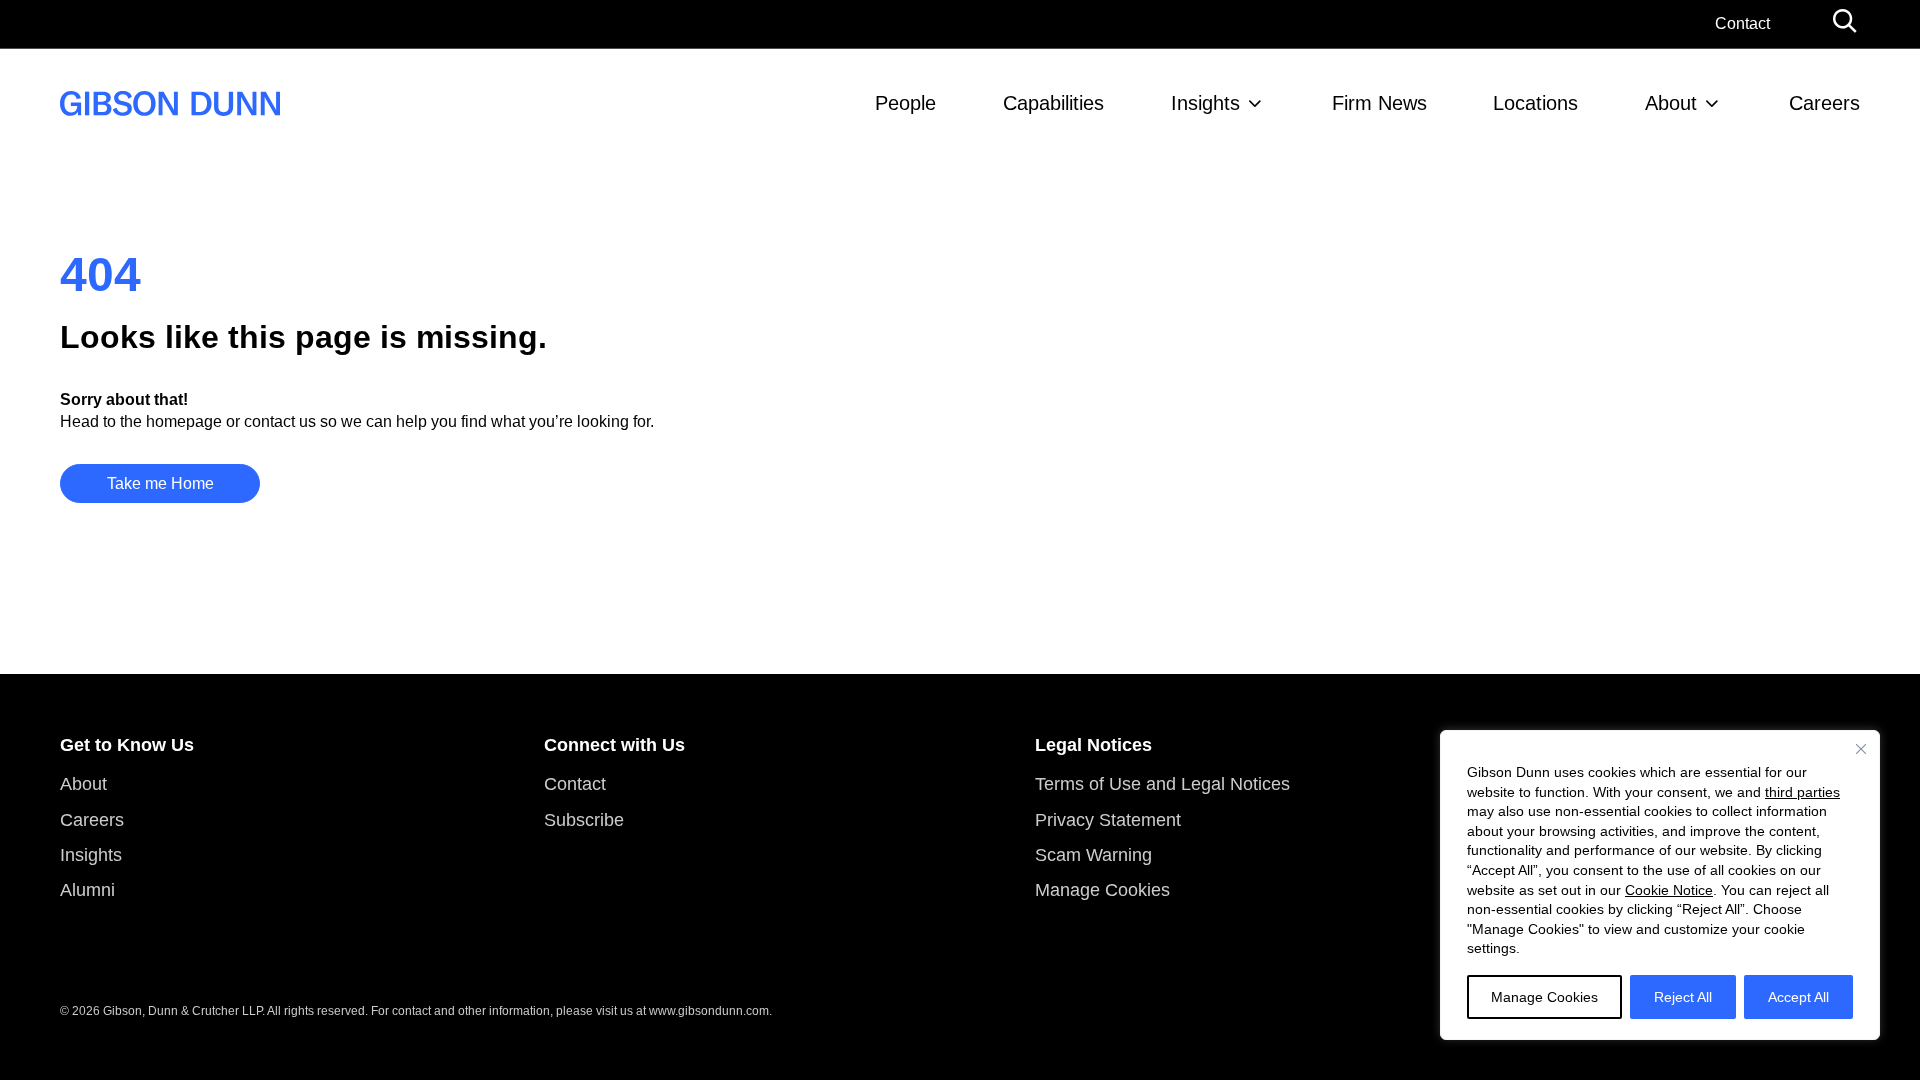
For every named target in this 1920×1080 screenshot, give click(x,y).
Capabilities (1053, 103)
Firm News (1379, 103)
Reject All (1683, 997)
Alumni (87, 890)
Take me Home (160, 483)
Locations (1535, 103)
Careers (1824, 103)
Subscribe (584, 820)
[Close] (1861, 749)
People (905, 103)
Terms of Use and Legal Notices (1162, 784)
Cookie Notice (1669, 890)
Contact (1742, 23)
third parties (1802, 792)
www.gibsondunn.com (709, 1011)
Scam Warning (1093, 855)
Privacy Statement (1108, 820)
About (1671, 103)
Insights (1205, 103)
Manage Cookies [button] (1102, 890)
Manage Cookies (1544, 997)
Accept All (1798, 997)
